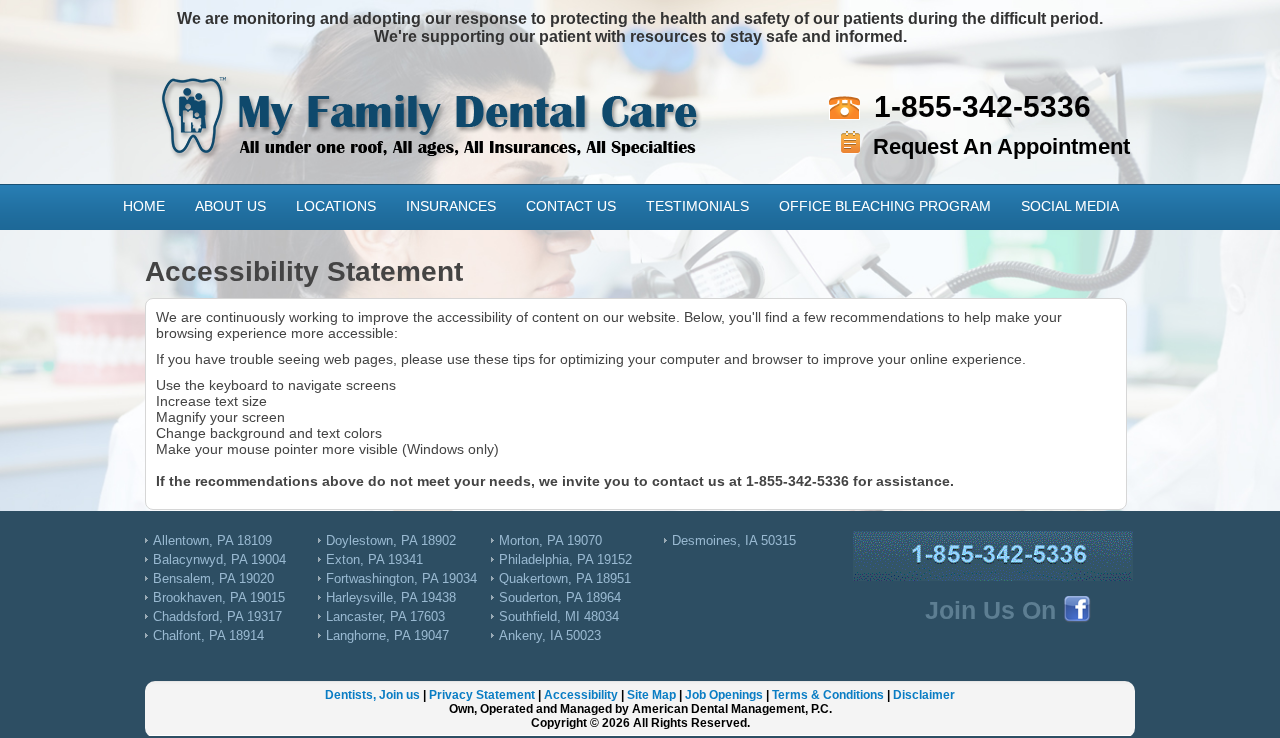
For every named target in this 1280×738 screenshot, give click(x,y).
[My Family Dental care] (432, 99)
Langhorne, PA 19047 (387, 635)
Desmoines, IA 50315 (734, 540)
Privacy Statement (482, 695)
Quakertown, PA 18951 (565, 578)
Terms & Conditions (828, 695)
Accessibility (581, 695)
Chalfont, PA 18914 (208, 635)
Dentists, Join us (372, 695)
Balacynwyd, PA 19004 (219, 559)
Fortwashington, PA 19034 (401, 578)
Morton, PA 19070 (550, 540)
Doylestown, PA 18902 (391, 540)
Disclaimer (924, 695)
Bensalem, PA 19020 (213, 578)
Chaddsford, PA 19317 (217, 616)
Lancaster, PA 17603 (385, 616)
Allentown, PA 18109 (212, 540)
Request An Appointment (1001, 146)
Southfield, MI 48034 (559, 616)
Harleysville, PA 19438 (391, 597)
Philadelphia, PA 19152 (565, 559)
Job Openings (724, 695)
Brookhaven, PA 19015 (219, 597)
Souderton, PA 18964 (560, 597)
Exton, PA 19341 (374, 559)
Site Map (651, 695)
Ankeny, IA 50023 (550, 635)
